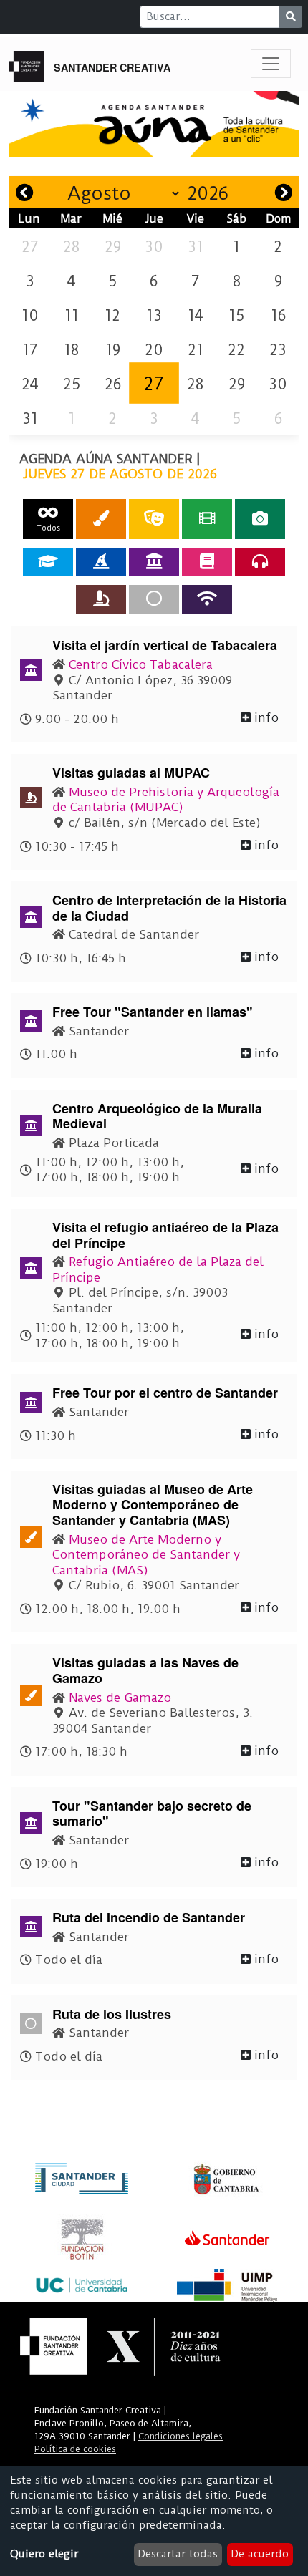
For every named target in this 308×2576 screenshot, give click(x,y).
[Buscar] (291, 17)
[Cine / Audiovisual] (207, 519)
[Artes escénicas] (154, 519)
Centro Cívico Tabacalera (141, 664)
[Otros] (154, 599)
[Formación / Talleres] (48, 562)
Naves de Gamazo (120, 1698)
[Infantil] (101, 562)
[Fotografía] (260, 519)
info (265, 717)
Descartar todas (178, 2554)
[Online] (207, 599)
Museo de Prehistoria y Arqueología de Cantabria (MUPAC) (166, 800)
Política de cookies (75, 2449)
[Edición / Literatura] (207, 562)
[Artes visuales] (101, 519)
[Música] (260, 562)
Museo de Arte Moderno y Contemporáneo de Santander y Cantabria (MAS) (146, 1555)
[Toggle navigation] (271, 64)
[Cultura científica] (101, 599)
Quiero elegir (44, 2554)
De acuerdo (260, 2554)
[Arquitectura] (154, 562)
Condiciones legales (181, 2436)
